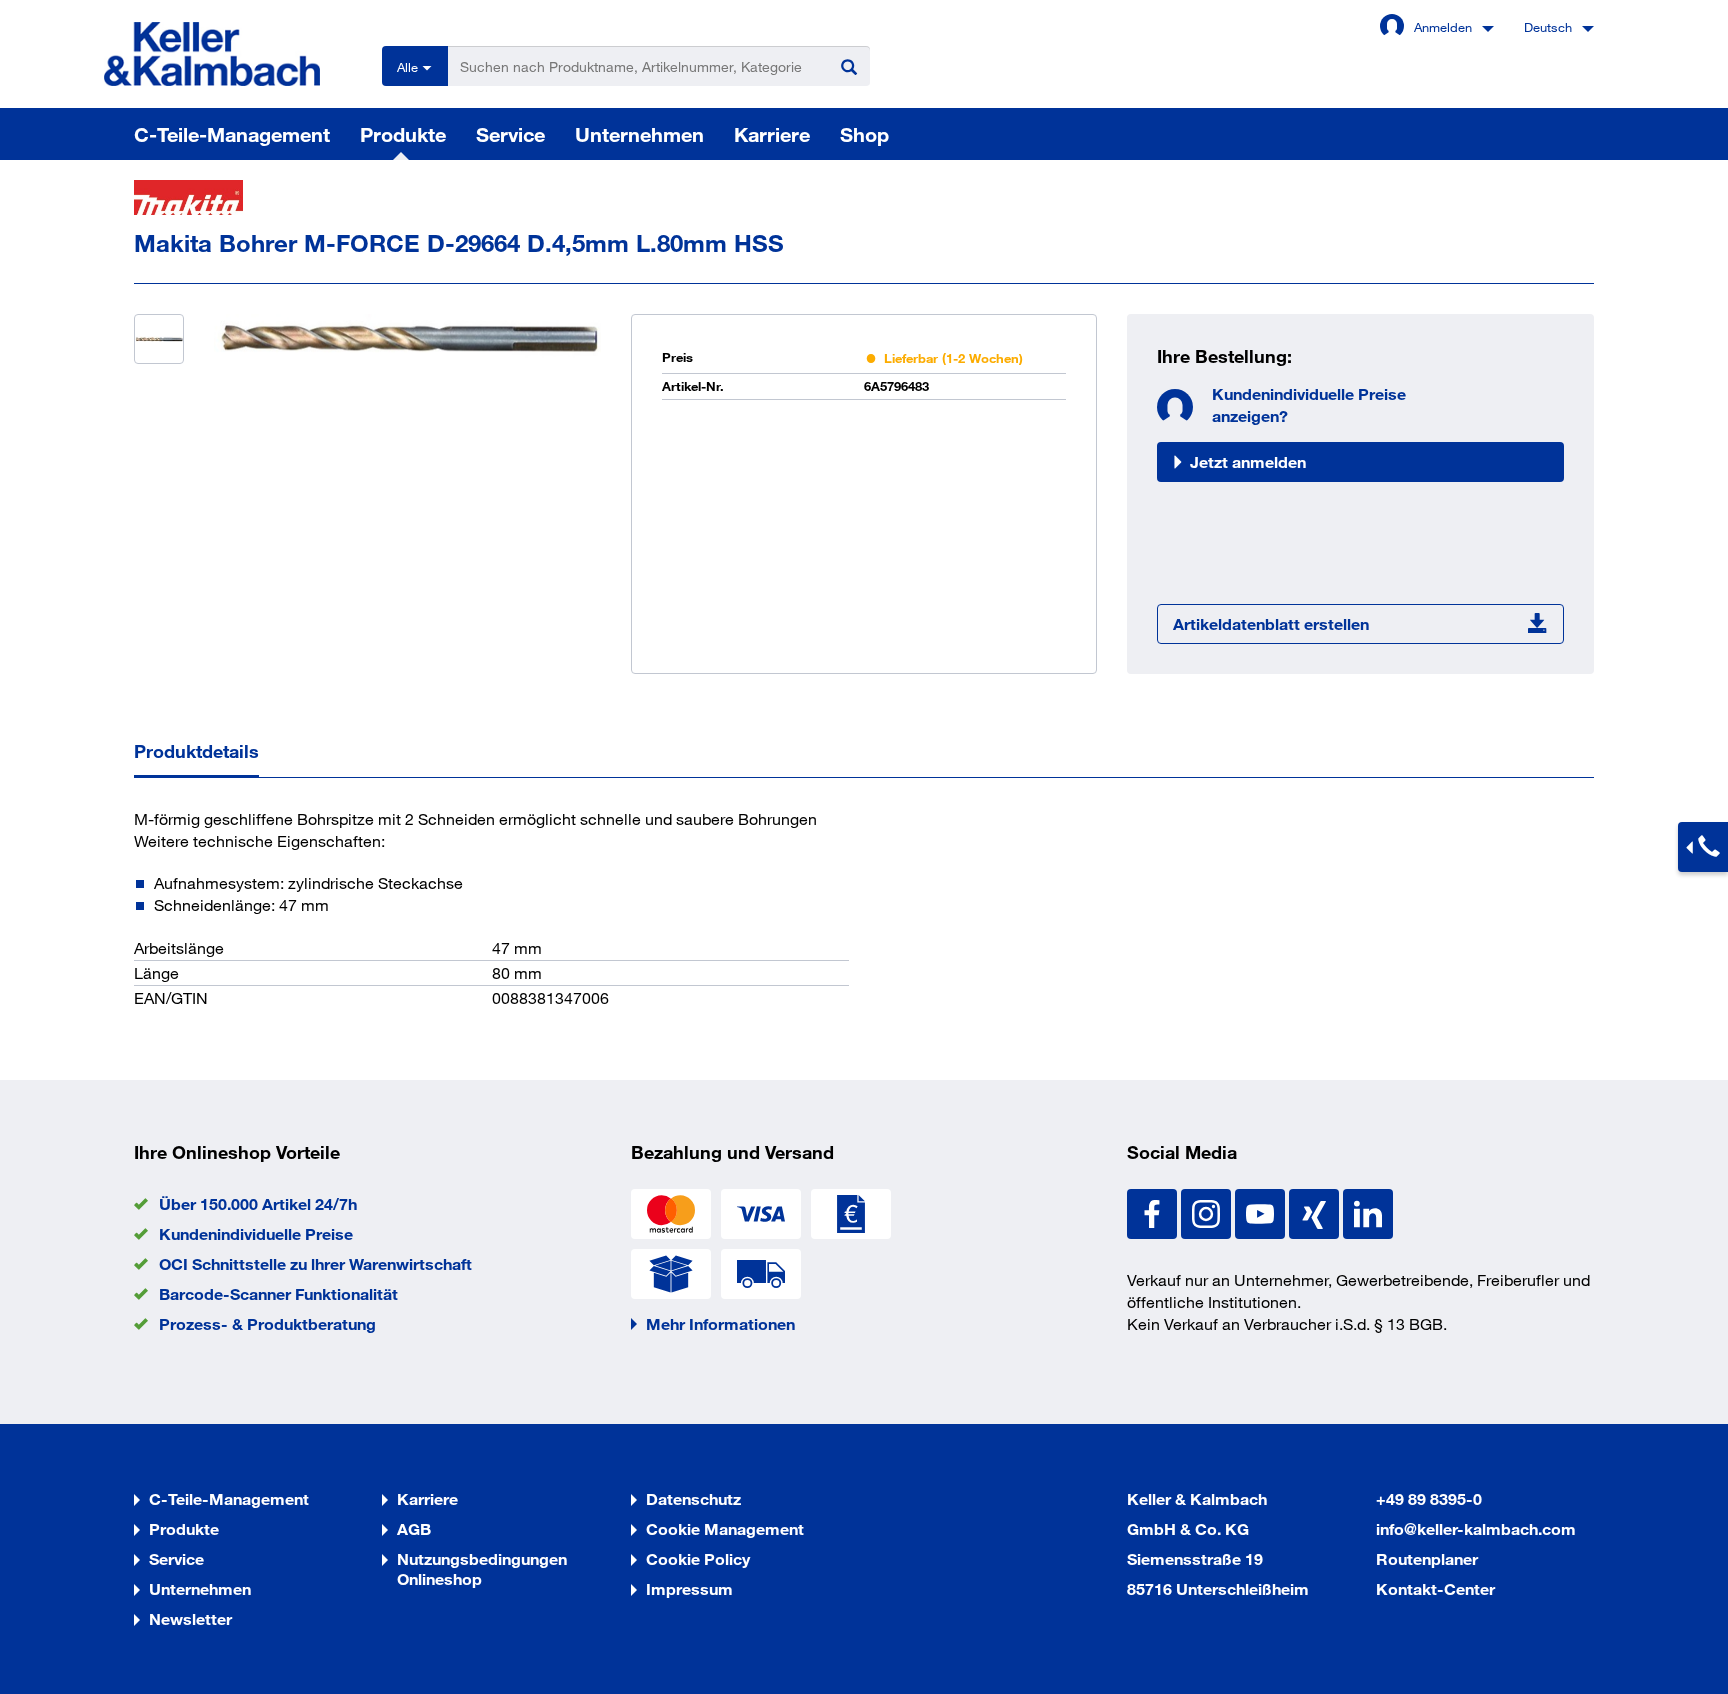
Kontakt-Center (1435, 1588)
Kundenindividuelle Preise (256, 1233)
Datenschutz (693, 1498)
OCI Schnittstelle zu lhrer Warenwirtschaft (315, 1263)
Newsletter (190, 1618)
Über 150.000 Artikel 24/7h (258, 1203)
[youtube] (1262, 1211)
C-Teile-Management (232, 134)
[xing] (1316, 1211)
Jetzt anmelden (1248, 461)
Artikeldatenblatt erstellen (1271, 623)
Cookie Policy (698, 1558)
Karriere (772, 134)
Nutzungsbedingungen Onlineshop (482, 1568)
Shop (864, 134)
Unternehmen (639, 134)
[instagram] (1208, 1211)
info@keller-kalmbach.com (1476, 1528)
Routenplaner (1427, 1558)
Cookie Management (725, 1528)
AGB (414, 1528)
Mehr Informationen (720, 1323)
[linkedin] (1368, 1211)
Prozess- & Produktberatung (267, 1323)
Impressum (689, 1588)
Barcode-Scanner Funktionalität (278, 1293)
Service (510, 134)
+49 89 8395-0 (1429, 1498)
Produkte (403, 134)
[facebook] (1154, 1211)
